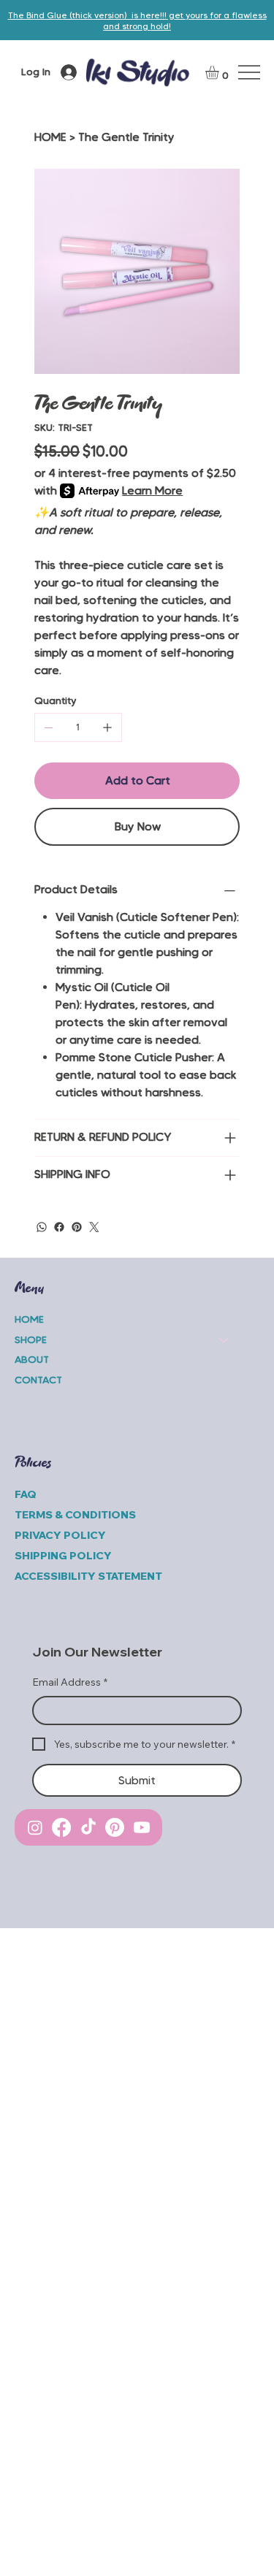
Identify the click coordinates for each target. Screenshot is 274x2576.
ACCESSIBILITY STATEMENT (90, 1576)
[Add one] (107, 727)
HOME (29, 1319)
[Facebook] (59, 1227)
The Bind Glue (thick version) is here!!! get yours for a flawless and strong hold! (137, 20)
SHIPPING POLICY (63, 1556)
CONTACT (38, 1380)
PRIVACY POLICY (60, 1535)
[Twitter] (94, 1227)
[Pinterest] (77, 1227)
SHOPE (31, 1339)
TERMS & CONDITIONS (75, 1515)
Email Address (70, 1682)
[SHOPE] (224, 1340)
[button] (220, 72)
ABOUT (32, 1359)
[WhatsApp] (42, 1227)
